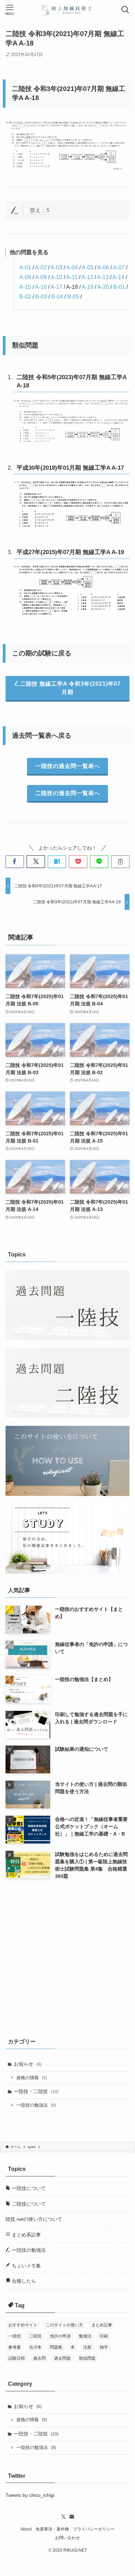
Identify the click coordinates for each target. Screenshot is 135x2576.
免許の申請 (60, 2336)
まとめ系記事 (26, 2235)
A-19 (88, 287)
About (26, 2529)
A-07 (119, 267)
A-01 (25, 267)
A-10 (56, 277)
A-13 (103, 277)
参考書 (15, 2347)
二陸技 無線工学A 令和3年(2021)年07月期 (70, 688)
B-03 (41, 297)
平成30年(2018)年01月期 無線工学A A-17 (70, 468)
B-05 (73, 297)
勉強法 (85, 2336)
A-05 (88, 267)
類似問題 (87, 2358)
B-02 (25, 297)
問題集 (56, 2347)
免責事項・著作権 (52, 2529)
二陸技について (28, 2204)
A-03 (56, 267)
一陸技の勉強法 (36, 2105)
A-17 (56, 287)
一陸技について (28, 2188)
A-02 (41, 267)
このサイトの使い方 (64, 2325)
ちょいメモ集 (26, 2266)
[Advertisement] (67, 1957)
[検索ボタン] (125, 10)
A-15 (25, 287)
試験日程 (17, 2358)
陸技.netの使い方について (34, 2219)
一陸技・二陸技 (36, 2091)
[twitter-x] (63, 2517)
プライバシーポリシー (94, 2529)
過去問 (39, 2358)
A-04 (72, 267)
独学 (104, 2347)
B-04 (57, 297)
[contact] (72, 2517)
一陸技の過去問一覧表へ (68, 766)
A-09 (41, 277)
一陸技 (15, 2336)
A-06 (103, 267)
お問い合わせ (67, 2538)
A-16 (41, 287)
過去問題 (62, 2358)
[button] (15, 862)
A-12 (87, 277)
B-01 (119, 287)
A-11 (72, 277)
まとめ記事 (102, 2325)
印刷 (104, 2336)
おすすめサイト (23, 2325)
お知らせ (28, 2064)
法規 (87, 2347)
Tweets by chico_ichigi (30, 2495)
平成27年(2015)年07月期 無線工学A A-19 (70, 552)
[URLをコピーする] (120, 862)
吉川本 (35, 2347)
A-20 (103, 287)
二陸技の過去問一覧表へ (68, 793)
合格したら (23, 2281)
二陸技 (35, 2336)
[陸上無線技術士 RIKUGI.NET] (67, 10)
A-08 (25, 277)
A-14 (118, 277)
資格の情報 (32, 2078)
